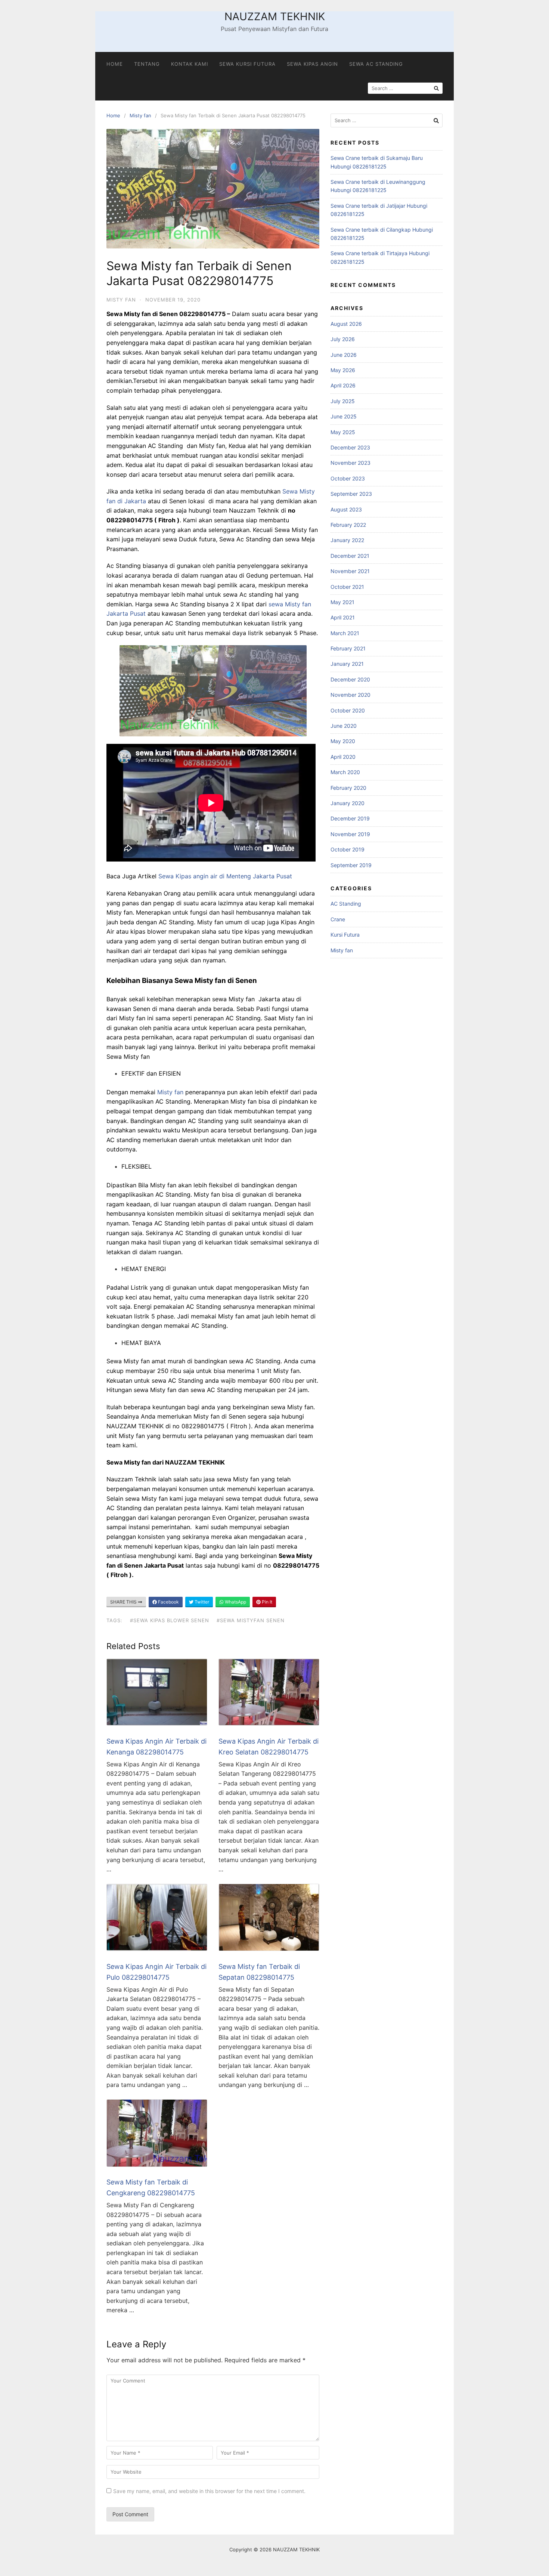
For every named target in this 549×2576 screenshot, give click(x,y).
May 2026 (343, 370)
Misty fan (140, 115)
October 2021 (347, 587)
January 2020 (348, 803)
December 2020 (350, 679)
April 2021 (343, 617)
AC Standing (346, 904)
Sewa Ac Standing (376, 64)
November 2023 (351, 463)
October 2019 (348, 849)
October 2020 (348, 710)
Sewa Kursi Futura (247, 64)
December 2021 (350, 556)
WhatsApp (235, 1602)
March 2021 (345, 633)
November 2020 (351, 695)
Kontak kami (190, 64)
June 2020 (344, 726)
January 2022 (347, 540)
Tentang (147, 64)
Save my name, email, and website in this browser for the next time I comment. (209, 2491)
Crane (338, 919)
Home (115, 64)
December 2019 (350, 818)
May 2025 (343, 432)
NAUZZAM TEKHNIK (275, 16)
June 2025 (344, 416)
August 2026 (346, 324)
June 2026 (344, 355)
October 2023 (348, 478)
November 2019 (350, 834)
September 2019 (351, 865)
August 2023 (346, 509)
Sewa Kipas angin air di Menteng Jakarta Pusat (225, 876)
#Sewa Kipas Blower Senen (170, 1620)
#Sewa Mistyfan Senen (251, 1620)
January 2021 (347, 664)
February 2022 (348, 525)
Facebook (168, 1602)
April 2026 (343, 385)
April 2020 (343, 757)
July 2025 (343, 401)
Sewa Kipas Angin (312, 64)
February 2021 (348, 648)
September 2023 (351, 494)
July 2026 (343, 339)
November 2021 (350, 571)
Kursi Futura (345, 935)
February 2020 (348, 788)
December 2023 (350, 447)
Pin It (266, 1602)
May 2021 (342, 602)
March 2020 (345, 772)
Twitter (201, 1602)
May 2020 (343, 741)
